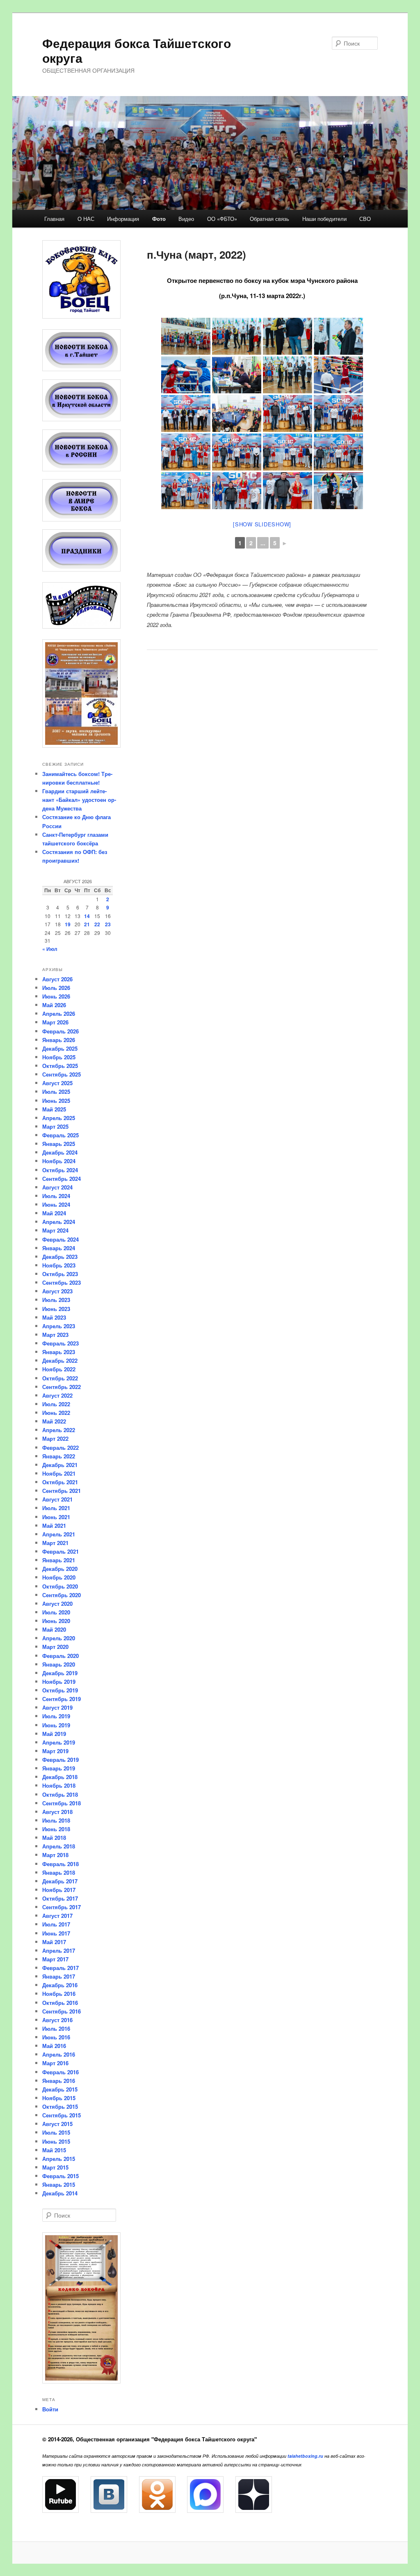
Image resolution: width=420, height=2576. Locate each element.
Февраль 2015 (60, 2176)
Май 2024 (54, 1213)
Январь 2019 (59, 1768)
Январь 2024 (59, 1248)
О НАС (86, 219)
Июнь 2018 (56, 1829)
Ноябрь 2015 (59, 2098)
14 (87, 916)
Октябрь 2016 (60, 2003)
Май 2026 (54, 1005)
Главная (54, 219)
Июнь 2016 (56, 2037)
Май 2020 (54, 1629)
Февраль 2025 (60, 1135)
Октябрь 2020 (60, 1586)
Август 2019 (57, 1707)
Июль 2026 (56, 988)
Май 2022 (54, 1421)
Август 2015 (57, 2124)
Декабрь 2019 (60, 1673)
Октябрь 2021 (60, 1482)
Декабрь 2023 (60, 1257)
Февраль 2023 (60, 1343)
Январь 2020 (59, 1664)
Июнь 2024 (56, 1204)
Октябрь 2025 (60, 1066)
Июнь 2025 (56, 1101)
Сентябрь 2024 (62, 1179)
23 (108, 924)
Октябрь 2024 (60, 1170)
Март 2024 (55, 1230)
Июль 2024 (56, 1196)
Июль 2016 (56, 2028)
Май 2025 (54, 1109)
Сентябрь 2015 (62, 2115)
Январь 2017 (59, 1976)
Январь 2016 (59, 2081)
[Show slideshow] (262, 524)
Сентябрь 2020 (62, 1595)
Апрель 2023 (59, 1326)
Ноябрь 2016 (59, 1994)
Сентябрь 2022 (62, 1387)
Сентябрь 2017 (62, 1907)
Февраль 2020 (60, 1656)
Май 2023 (54, 1317)
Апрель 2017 (59, 1950)
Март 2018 (55, 1855)
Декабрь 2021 (60, 1465)
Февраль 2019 (60, 1760)
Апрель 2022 (59, 1430)
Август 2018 (57, 1812)
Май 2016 (54, 2046)
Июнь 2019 (56, 1725)
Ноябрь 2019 (59, 1682)
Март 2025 (55, 1126)
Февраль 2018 (60, 1864)
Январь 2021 (59, 1560)
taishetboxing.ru (305, 2456)
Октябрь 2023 (60, 1274)
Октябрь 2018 (60, 1794)
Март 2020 (55, 1647)
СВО (365, 219)
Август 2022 (57, 1395)
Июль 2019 (56, 1716)
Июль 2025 (56, 1092)
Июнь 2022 (56, 1413)
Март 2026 (55, 1022)
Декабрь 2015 (60, 2089)
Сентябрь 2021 (62, 1491)
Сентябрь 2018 (62, 1803)
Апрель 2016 (59, 2054)
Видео (186, 219)
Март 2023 (55, 1335)
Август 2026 (57, 979)
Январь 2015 (59, 2185)
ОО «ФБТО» (222, 219)
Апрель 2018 (59, 1846)
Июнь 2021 (56, 1517)
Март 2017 (55, 1959)
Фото (159, 219)
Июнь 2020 (56, 1621)
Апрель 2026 (59, 1014)
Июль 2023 (56, 1300)
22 (97, 924)
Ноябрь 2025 (59, 1057)
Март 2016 (55, 2063)
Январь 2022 (59, 1456)
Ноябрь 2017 (59, 1890)
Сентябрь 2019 (62, 1699)
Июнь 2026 (56, 996)
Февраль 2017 (60, 1968)
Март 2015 (55, 2167)
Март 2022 (55, 1438)
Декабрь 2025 (60, 1048)
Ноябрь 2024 (59, 1161)
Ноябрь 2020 (59, 1577)
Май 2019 (54, 1734)
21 (87, 924)
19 (68, 924)
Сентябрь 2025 (62, 1074)
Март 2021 (55, 1543)
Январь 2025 (59, 1144)
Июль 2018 (56, 1820)
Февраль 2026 (60, 1031)
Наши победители (324, 219)
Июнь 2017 (56, 1933)
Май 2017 (54, 1942)
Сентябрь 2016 (62, 2011)
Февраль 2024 (60, 1239)
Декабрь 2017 (60, 1881)
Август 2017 (57, 1916)
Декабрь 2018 (60, 1777)
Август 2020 (57, 1604)
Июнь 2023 (56, 1309)
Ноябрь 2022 (59, 1369)
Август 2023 (57, 1291)
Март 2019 (55, 1751)
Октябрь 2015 (60, 2106)
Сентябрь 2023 (62, 1282)
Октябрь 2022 (60, 1378)
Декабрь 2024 (60, 1152)
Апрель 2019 (59, 1742)
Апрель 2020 (59, 1638)
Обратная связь (269, 219)
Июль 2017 (56, 1924)
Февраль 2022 (60, 1448)
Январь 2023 (59, 1352)
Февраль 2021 (60, 1551)
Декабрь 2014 (60, 2193)
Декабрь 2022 (60, 1360)
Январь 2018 (59, 1872)
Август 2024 (57, 1187)
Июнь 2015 (56, 2141)
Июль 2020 (56, 1612)
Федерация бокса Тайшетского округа (137, 50)
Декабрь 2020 (60, 1569)
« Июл (50, 949)
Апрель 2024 (59, 1222)
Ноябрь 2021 (59, 1473)
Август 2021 (57, 1499)
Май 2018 (54, 1838)
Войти (50, 2409)
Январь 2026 (59, 1040)
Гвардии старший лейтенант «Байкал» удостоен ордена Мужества (79, 800)
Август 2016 (57, 2020)
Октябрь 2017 (60, 1898)
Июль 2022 (56, 1404)
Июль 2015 (56, 2132)
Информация (123, 219)
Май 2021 (54, 1526)
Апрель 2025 (59, 1118)
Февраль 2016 (60, 2072)
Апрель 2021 (59, 1534)
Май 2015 (54, 2150)
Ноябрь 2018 (59, 1785)
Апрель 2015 (59, 2159)
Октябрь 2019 (60, 1690)
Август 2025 (57, 1083)
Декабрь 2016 (60, 1985)
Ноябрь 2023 (59, 1265)
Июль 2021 (56, 1508)
